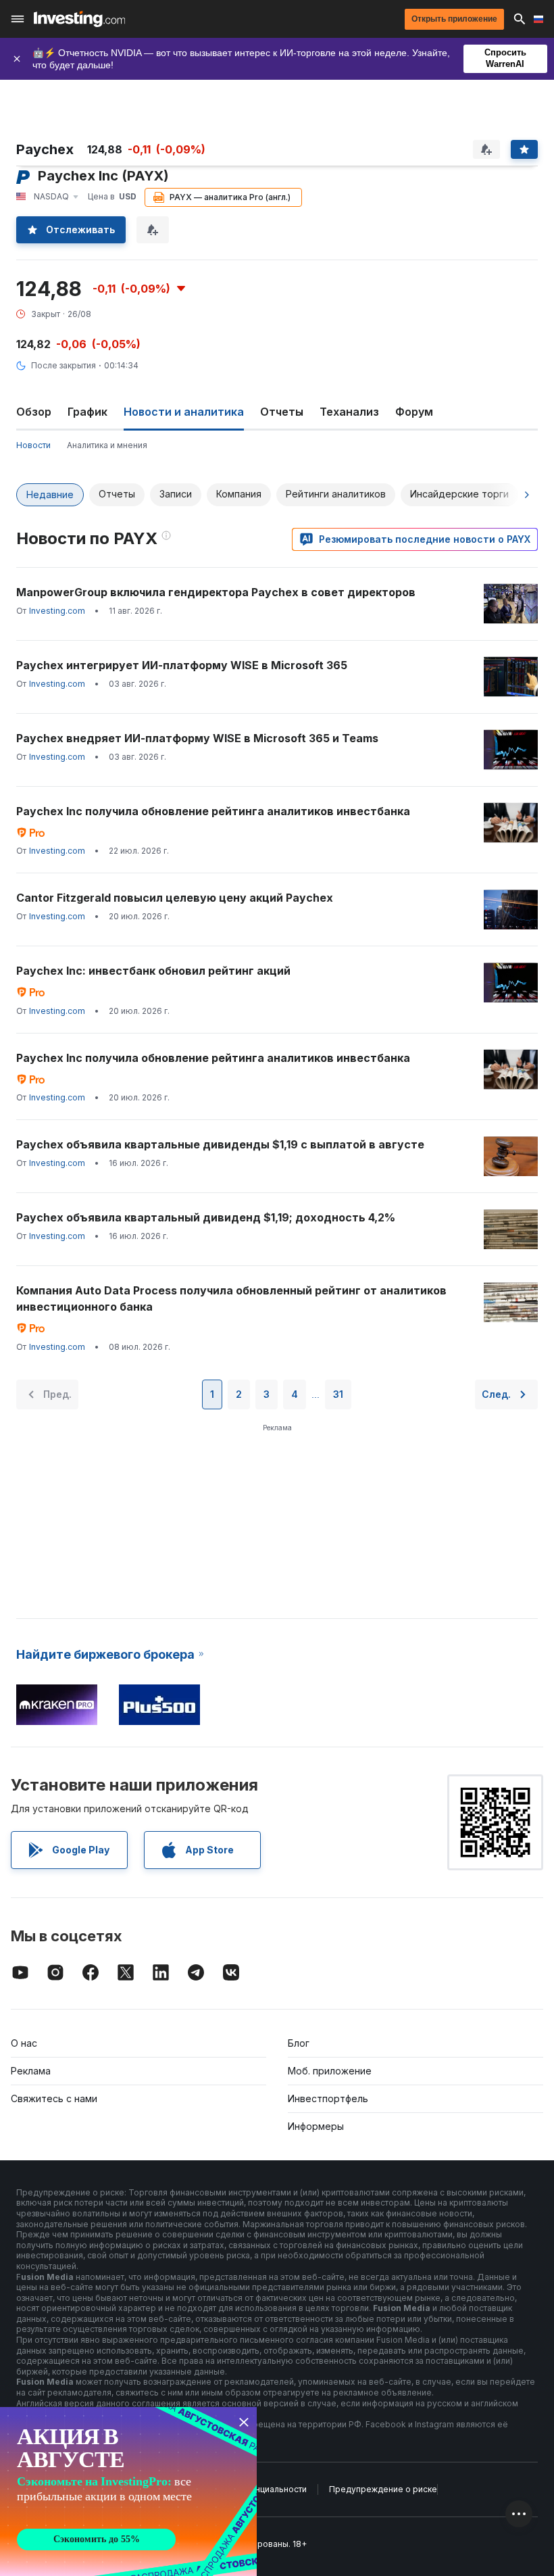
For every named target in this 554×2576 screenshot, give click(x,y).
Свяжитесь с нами (54, 2098)
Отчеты (282, 412)
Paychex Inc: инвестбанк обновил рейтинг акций (153, 971)
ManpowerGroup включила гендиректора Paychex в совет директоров (216, 592)
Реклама (31, 2071)
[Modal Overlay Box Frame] (128, 2492)
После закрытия (64, 365)
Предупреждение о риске (383, 2489)
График (87, 412)
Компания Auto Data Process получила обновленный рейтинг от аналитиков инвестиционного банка (231, 1298)
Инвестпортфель (328, 2098)
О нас (24, 2043)
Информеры (316, 2126)
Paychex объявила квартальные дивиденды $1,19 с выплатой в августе (220, 1144)
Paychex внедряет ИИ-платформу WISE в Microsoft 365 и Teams (197, 738)
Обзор (34, 412)
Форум (414, 412)
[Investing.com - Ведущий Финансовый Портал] (79, 19)
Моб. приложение (330, 2071)
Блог (299, 2043)
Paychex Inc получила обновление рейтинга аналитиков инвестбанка (213, 811)
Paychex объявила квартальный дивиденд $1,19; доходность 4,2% (206, 1217)
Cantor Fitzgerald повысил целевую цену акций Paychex (175, 898)
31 (338, 1394)
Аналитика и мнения (107, 445)
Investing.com (57, 611)
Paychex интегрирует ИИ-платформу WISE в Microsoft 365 (182, 665)
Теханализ (349, 412)
